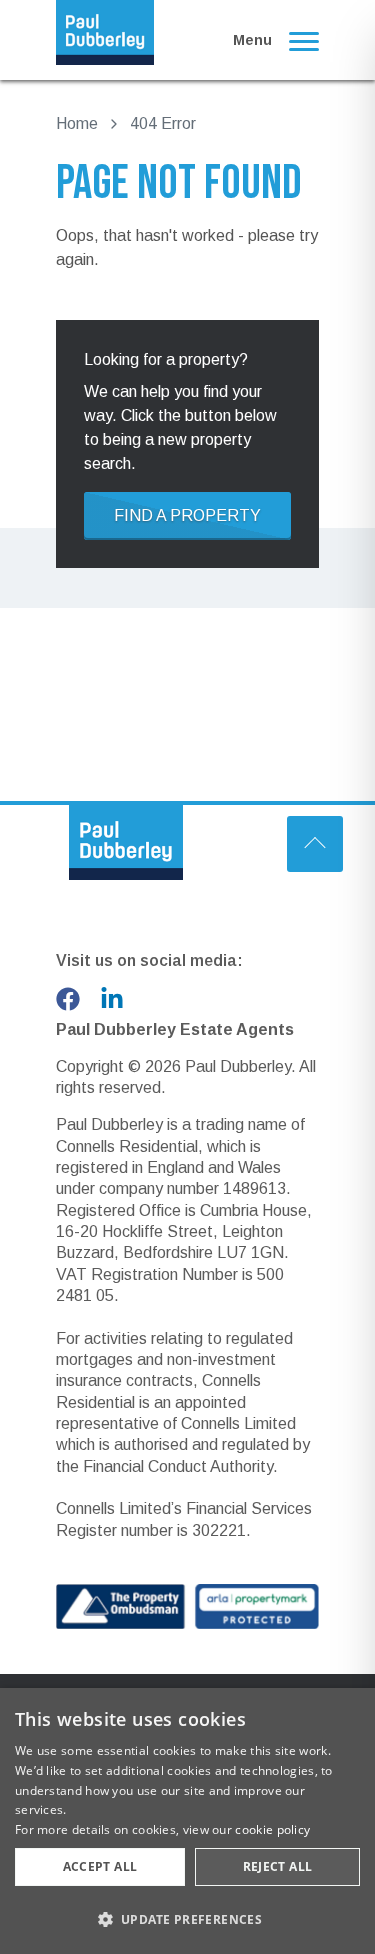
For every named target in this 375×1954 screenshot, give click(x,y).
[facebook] (68, 999)
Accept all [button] (100, 1866)
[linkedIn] (112, 999)
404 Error (163, 123)
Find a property (187, 515)
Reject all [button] (278, 1866)
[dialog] (187, 1821)
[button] (187, 1919)
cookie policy (272, 1829)
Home (77, 123)
